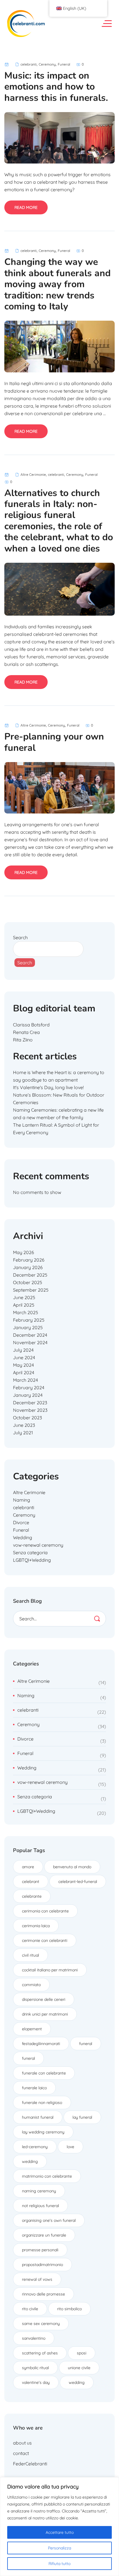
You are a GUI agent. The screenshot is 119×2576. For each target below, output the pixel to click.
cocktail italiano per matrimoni (50, 1970)
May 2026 (24, 1252)
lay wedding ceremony (43, 2132)
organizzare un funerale (44, 2235)
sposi (82, 2353)
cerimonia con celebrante (45, 1911)
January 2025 (28, 1327)
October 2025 (28, 1282)
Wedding (23, 1537)
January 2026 (28, 1267)
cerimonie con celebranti (45, 1940)
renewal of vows (37, 2279)
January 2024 (28, 1395)
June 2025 (24, 1297)
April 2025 (24, 1305)
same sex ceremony (41, 2324)
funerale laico (34, 2088)
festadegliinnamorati (41, 2044)
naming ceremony (39, 2191)
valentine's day (36, 2382)
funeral (86, 2044)
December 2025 (30, 1275)
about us (22, 2443)
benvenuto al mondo (72, 1867)
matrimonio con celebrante (47, 2176)
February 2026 (29, 1260)
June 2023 (24, 1425)
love (70, 2147)
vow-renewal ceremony (38, 1545)
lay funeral (82, 2117)
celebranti (29, 64)
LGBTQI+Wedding (32, 1560)
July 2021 (23, 1433)
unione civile (79, 2368)
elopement (32, 2029)
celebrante (32, 1896)
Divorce (21, 1522)
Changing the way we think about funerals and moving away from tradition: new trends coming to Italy (57, 284)
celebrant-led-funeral (78, 1882)
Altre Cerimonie (33, 474)
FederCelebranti (30, 2464)
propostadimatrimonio (42, 2265)
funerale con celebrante (44, 2073)
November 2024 (30, 1342)
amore (28, 1867)
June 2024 (24, 1357)
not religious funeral (40, 2206)
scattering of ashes (40, 2353)
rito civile (30, 2309)
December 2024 (30, 1335)
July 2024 (23, 1350)
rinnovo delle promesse (43, 2294)
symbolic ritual (35, 2368)
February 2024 (29, 1388)
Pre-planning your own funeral (54, 742)
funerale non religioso (42, 2103)
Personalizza (59, 2548)
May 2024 (23, 1365)
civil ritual (30, 1955)
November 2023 (30, 1410)
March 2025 (26, 1312)
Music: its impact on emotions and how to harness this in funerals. (56, 87)
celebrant (31, 1882)
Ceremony (47, 64)
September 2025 (31, 1290)
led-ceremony (35, 2147)
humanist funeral (38, 2117)
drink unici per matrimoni (45, 2014)
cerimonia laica (36, 1926)
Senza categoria (30, 1552)
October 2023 (27, 1418)
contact (21, 2453)
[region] (59, 2527)
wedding (30, 2161)
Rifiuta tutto (59, 2564)
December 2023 (30, 1403)
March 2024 (25, 1380)
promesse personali (40, 2250)
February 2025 (29, 1320)
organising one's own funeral (49, 2220)
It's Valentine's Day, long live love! (48, 1087)
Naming (22, 1500)
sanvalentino (34, 2338)
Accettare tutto (60, 2532)
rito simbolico (69, 2309)
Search (20, 937)
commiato (31, 1985)
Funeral (64, 64)
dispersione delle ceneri (44, 1999)
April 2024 (24, 1372)
